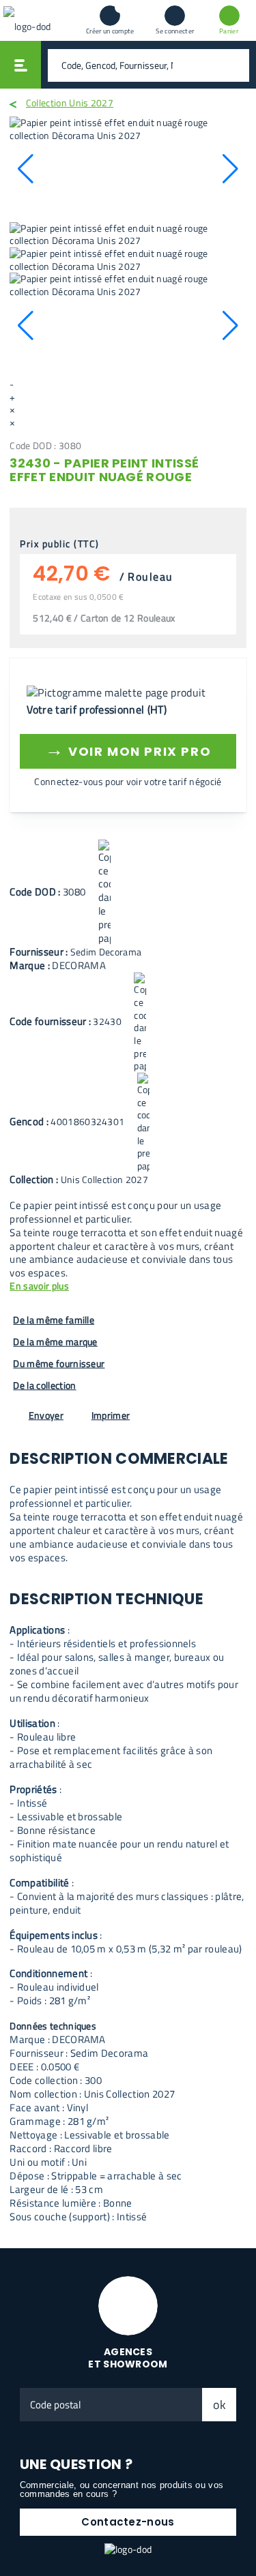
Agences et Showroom (128, 2358)
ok (220, 2405)
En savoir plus (39, 1286)
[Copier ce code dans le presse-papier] (104, 893)
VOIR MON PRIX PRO (128, 749)
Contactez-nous (128, 2522)
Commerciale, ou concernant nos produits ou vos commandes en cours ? (122, 2489)
